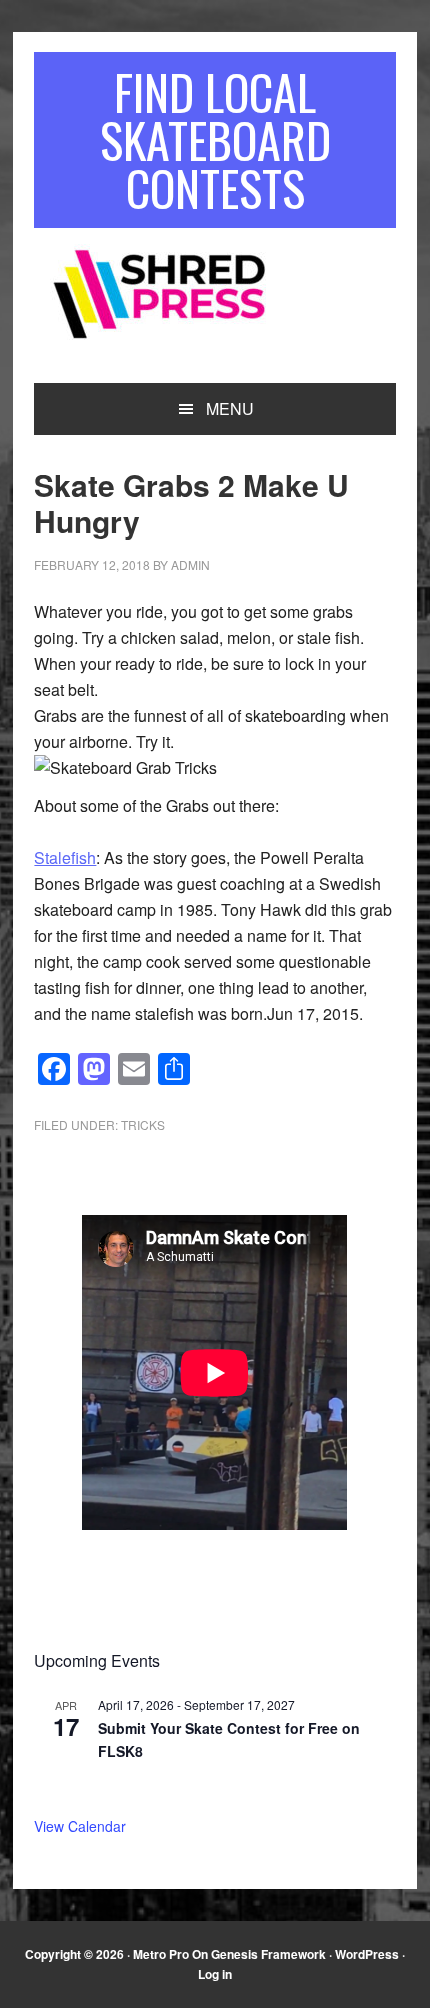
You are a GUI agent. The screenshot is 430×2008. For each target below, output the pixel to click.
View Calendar (80, 1826)
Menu (230, 408)
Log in (215, 1974)
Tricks (143, 1124)
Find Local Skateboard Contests (215, 139)
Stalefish (65, 857)
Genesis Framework (268, 1954)
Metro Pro (161, 1954)
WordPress (367, 1954)
